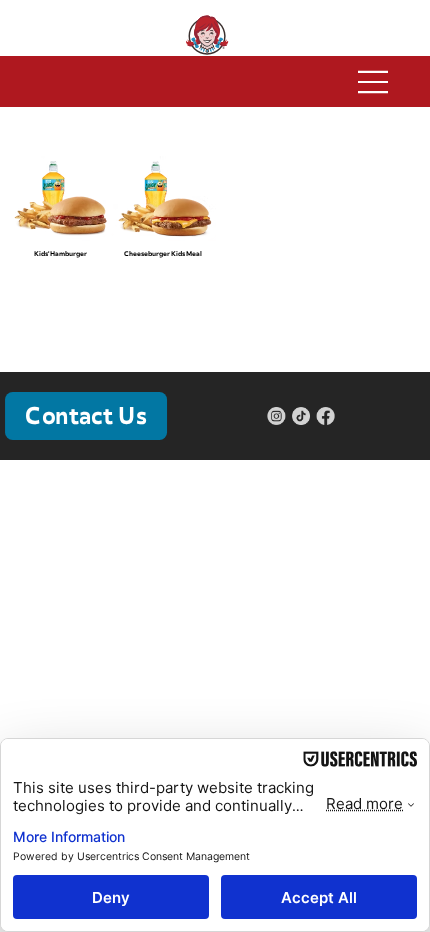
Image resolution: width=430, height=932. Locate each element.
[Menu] (215, 82)
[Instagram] (276, 416)
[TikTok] (301, 416)
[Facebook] (326, 416)
